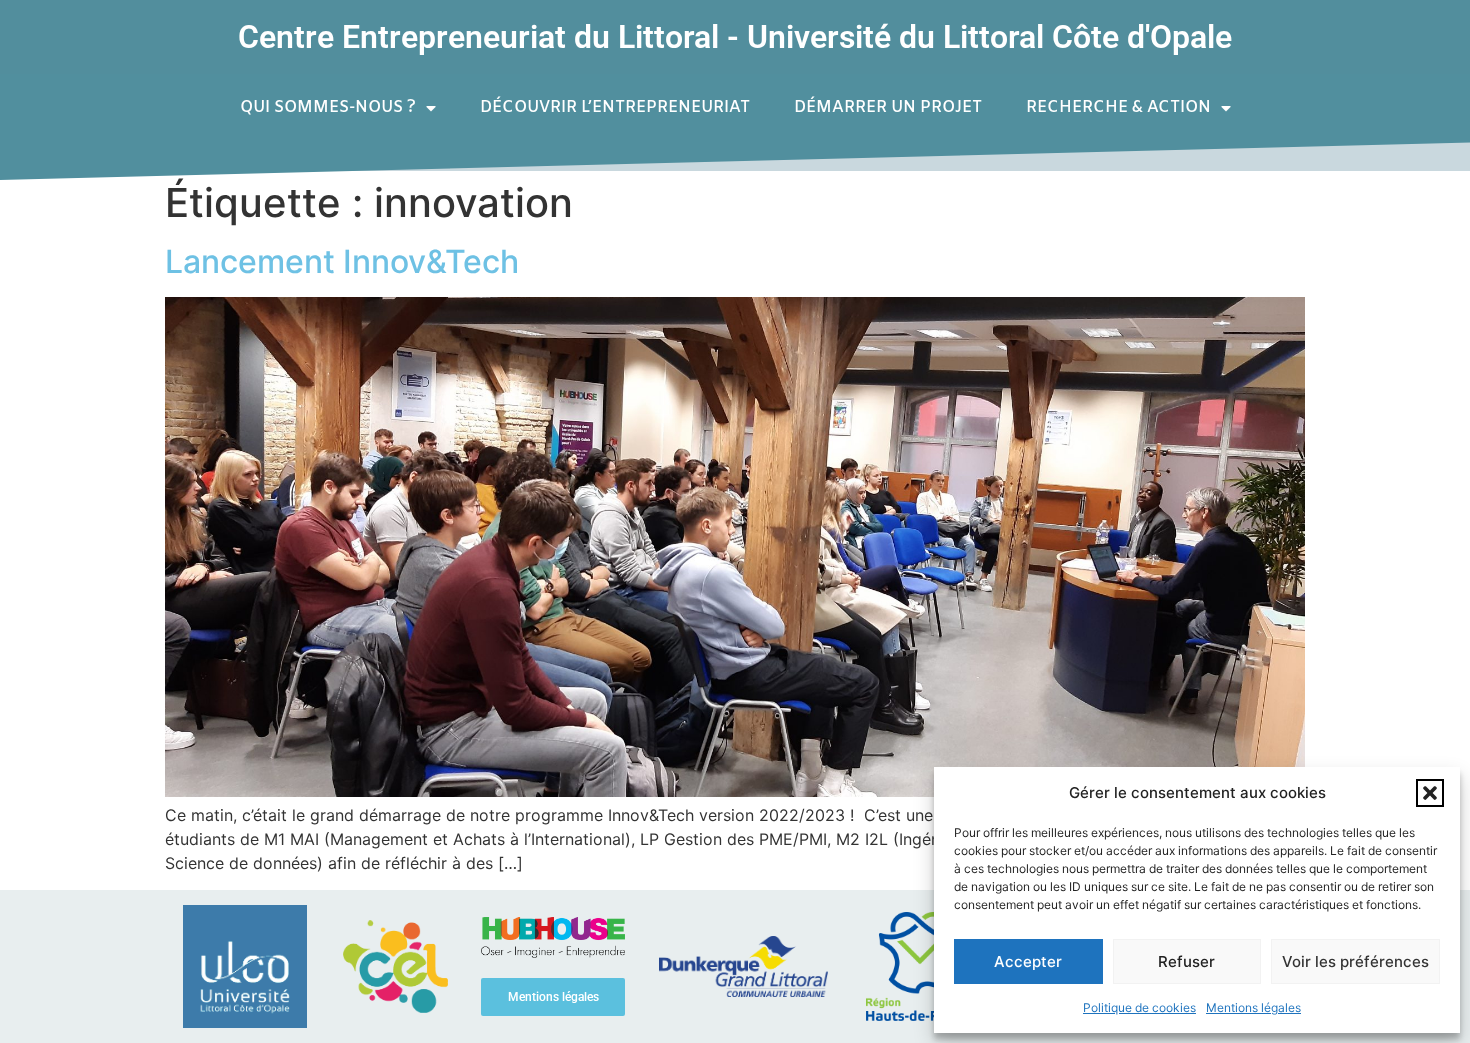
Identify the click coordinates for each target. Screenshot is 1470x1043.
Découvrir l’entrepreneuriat (615, 107)
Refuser (1186, 961)
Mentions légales (1253, 1007)
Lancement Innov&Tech (342, 261)
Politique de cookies (1139, 1007)
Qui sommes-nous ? (328, 107)
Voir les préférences (1355, 961)
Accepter (1028, 961)
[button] (1430, 793)
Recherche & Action (1118, 107)
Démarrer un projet (888, 107)
